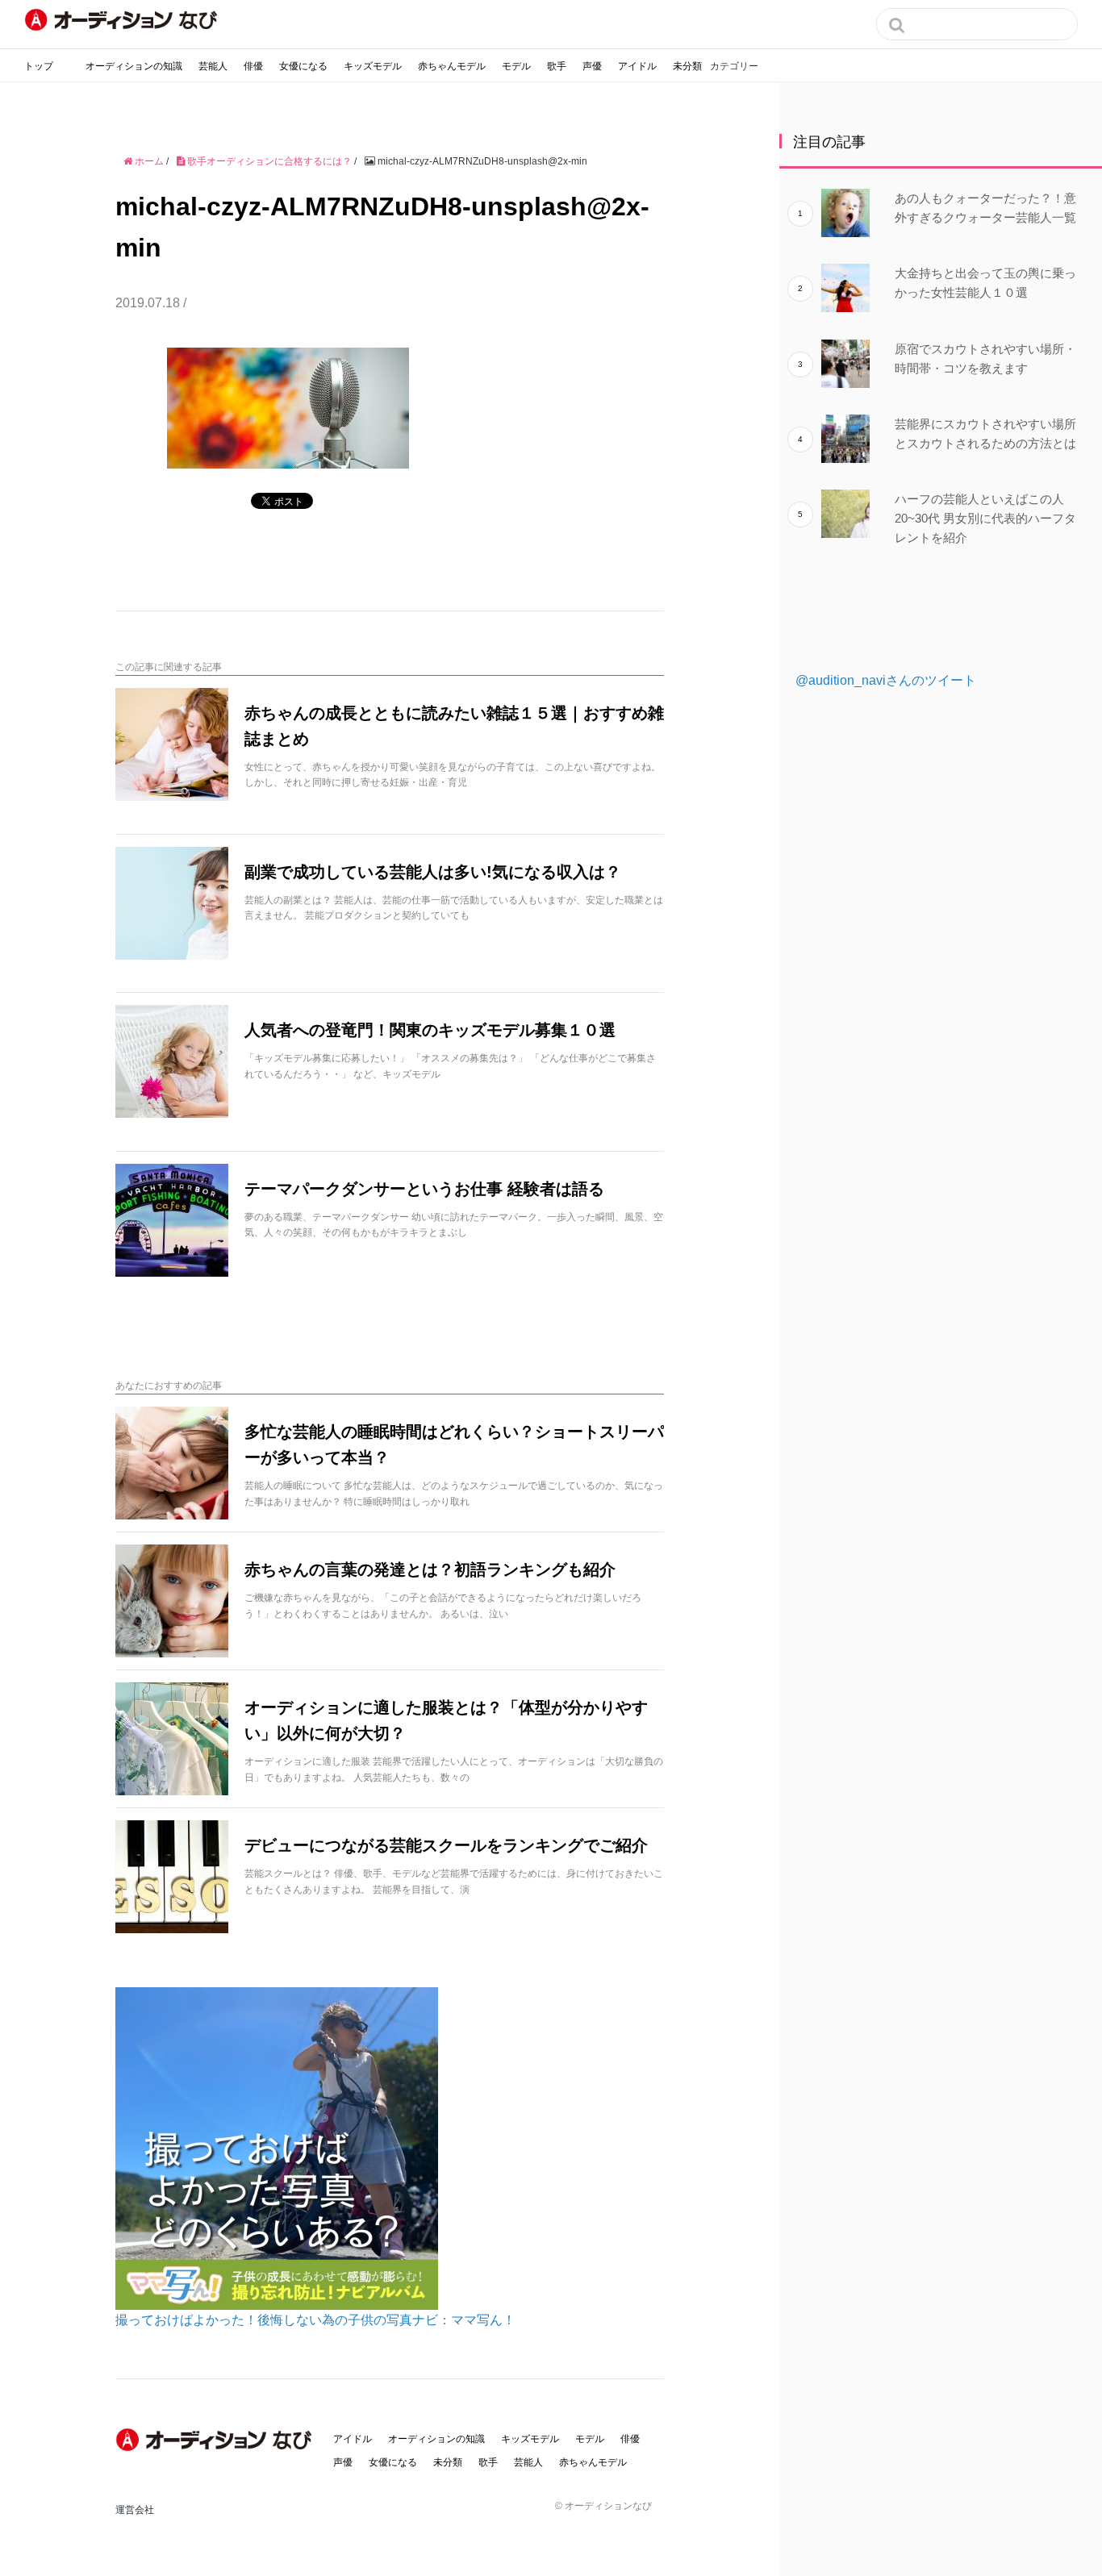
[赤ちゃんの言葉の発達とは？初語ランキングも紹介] (172, 1601)
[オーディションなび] (121, 20)
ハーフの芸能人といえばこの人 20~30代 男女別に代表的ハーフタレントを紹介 (985, 518)
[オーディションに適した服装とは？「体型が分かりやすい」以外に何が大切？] (172, 1739)
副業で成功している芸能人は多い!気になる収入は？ (433, 872)
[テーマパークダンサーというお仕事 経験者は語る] (172, 1220)
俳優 (253, 66)
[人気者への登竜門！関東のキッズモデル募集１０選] (172, 1061)
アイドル (637, 66)
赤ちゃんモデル (452, 66)
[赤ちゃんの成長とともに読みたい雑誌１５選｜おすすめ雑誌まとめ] (172, 744)
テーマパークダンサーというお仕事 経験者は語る (424, 1189)
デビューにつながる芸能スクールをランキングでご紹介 (446, 1845)
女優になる (303, 66)
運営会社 (135, 2510)
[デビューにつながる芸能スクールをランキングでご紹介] (172, 1877)
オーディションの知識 (134, 66)
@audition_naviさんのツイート (886, 680)
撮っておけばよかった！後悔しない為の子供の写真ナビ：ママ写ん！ (315, 2320)
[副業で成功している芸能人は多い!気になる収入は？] (172, 903)
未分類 (687, 66)
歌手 (557, 66)
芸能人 (213, 66)
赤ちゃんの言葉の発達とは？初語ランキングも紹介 (430, 1569)
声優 (592, 66)
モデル (516, 66)
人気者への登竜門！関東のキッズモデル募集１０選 (430, 1030)
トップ (39, 66)
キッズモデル (373, 66)
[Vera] (216, 2440)
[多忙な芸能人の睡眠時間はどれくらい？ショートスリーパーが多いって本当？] (172, 1463)
